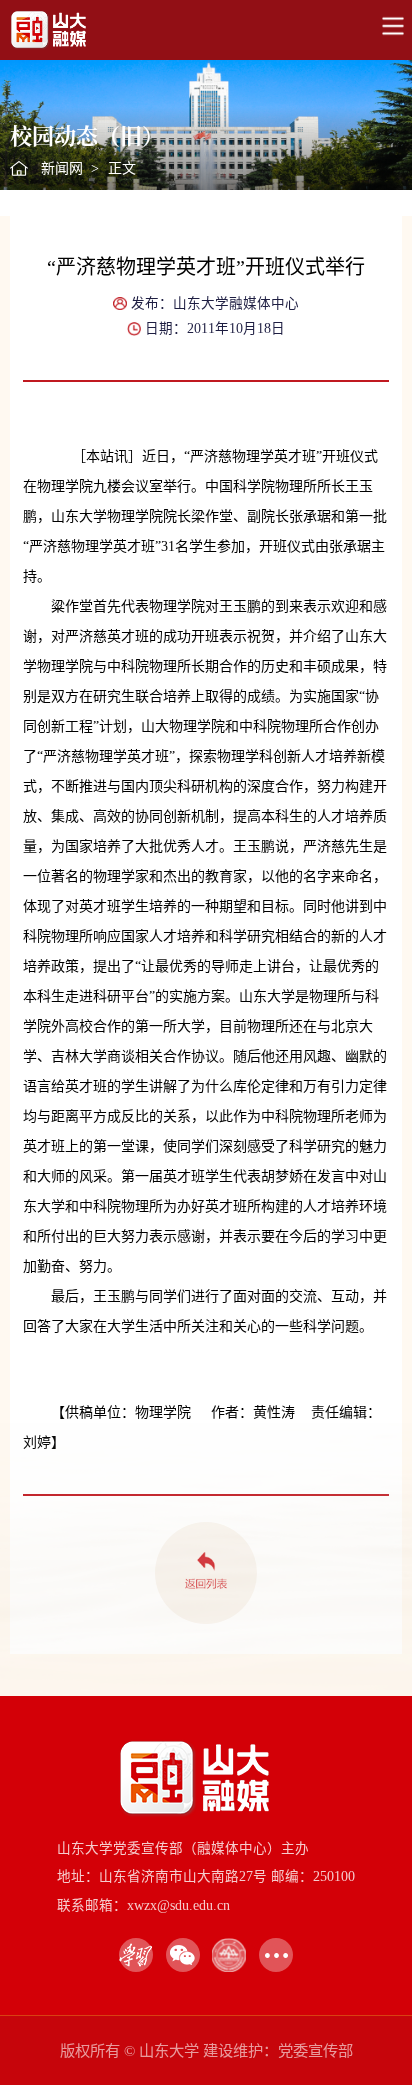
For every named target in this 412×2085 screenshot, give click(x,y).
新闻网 (62, 168)
